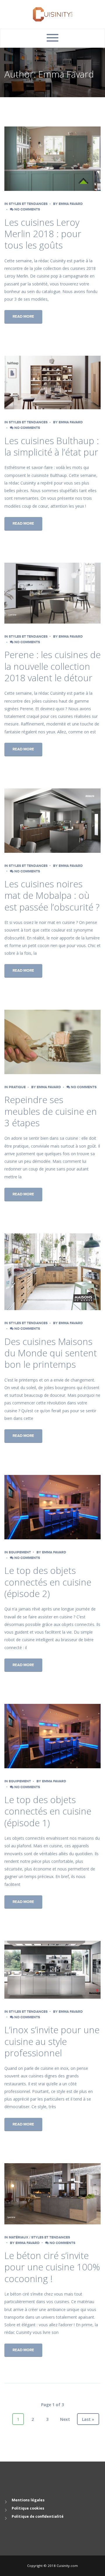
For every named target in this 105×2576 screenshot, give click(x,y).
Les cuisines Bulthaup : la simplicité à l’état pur (52, 446)
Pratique (17, 1087)
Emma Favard (71, 204)
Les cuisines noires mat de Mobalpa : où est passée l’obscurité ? (52, 895)
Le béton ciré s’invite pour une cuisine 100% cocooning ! (52, 2267)
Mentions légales (28, 2500)
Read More (23, 316)
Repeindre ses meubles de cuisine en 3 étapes (51, 1111)
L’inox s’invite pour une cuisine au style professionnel (52, 2041)
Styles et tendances (28, 204)
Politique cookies (28, 2508)
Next (65, 2419)
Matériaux (19, 2237)
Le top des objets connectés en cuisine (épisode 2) (48, 1582)
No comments (27, 209)
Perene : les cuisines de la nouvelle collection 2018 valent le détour (52, 666)
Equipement (20, 1552)
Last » (88, 2419)
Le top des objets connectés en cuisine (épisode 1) (48, 1811)
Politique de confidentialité (38, 2516)
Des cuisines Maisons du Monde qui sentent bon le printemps (51, 1353)
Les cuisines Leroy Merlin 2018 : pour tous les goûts (43, 234)
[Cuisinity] (53, 14)
